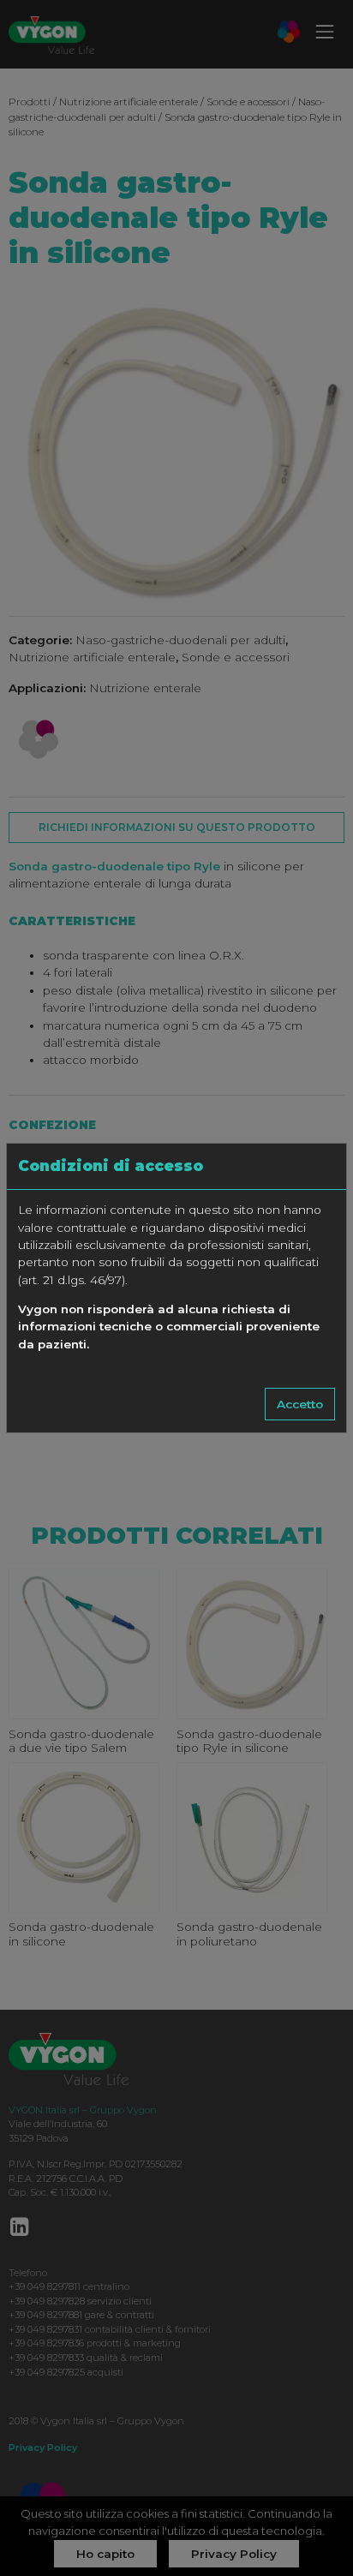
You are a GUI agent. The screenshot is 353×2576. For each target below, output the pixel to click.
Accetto (300, 1404)
